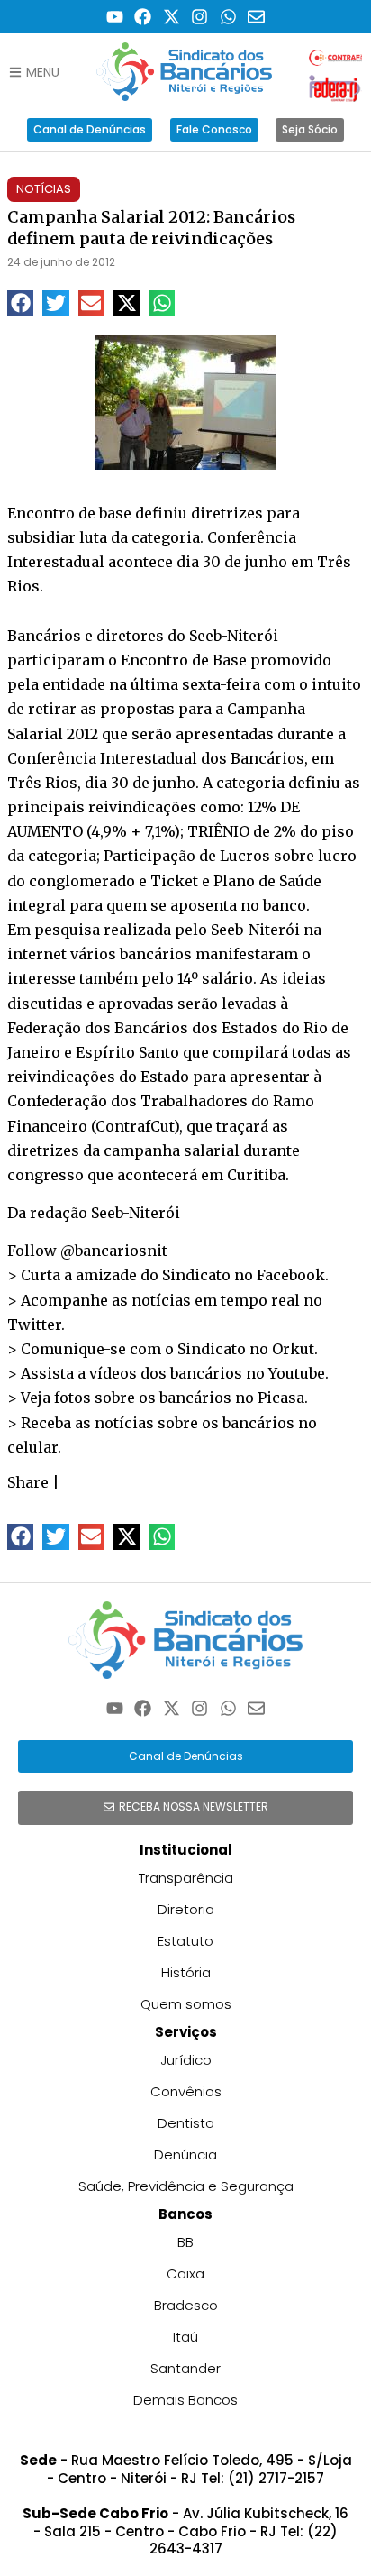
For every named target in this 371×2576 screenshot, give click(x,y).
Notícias (44, 189)
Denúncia (185, 2154)
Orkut (293, 1349)
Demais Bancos (185, 2400)
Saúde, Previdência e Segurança (186, 2186)
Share (28, 1482)
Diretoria (186, 1909)
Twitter (34, 1325)
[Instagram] (200, 17)
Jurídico (186, 2060)
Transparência (186, 1878)
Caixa (185, 2273)
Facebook (291, 1275)
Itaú (185, 2337)
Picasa (281, 1398)
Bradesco (186, 2305)
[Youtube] (115, 17)
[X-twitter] (172, 17)
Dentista (186, 2123)
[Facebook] (143, 17)
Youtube (297, 1373)
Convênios (186, 2091)
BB (185, 2242)
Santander (185, 2368)
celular (32, 1447)
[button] (20, 303)
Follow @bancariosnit (87, 1251)
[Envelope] (257, 17)
